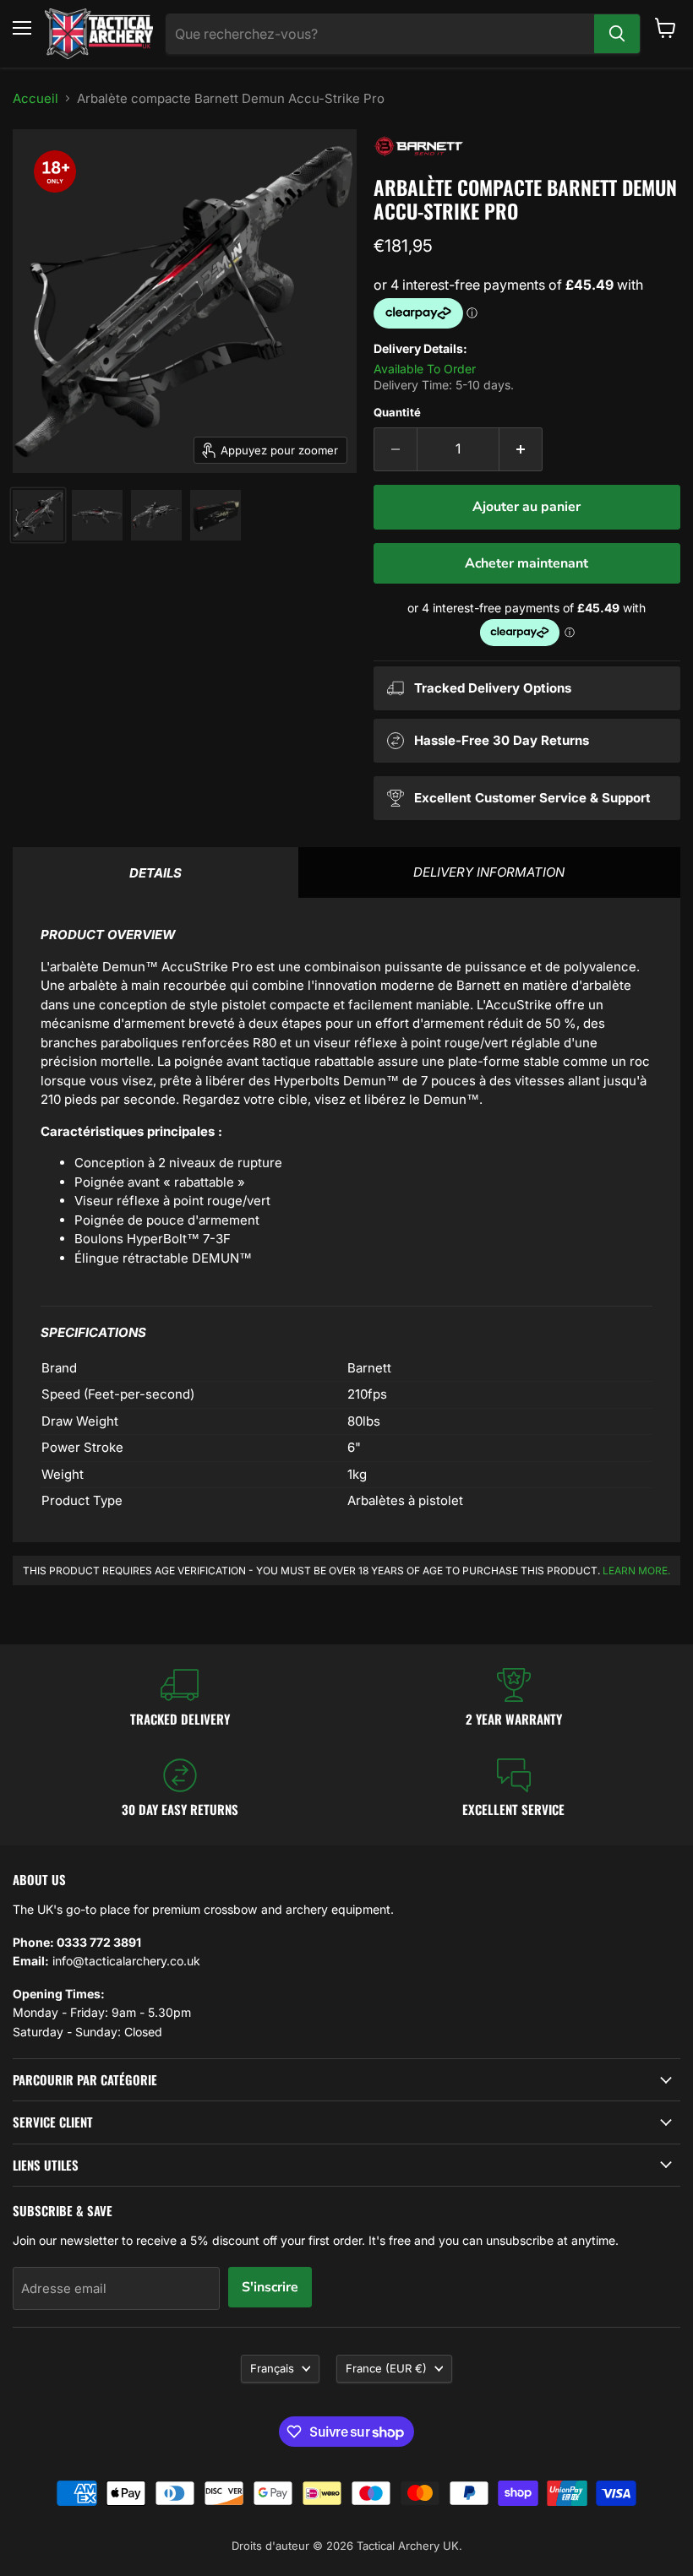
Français (272, 2368)
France (386, 2368)
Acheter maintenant (527, 563)
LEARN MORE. (636, 1571)
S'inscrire (270, 2287)
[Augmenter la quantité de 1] (521, 449)
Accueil (35, 98)
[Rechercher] (617, 34)
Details (156, 873)
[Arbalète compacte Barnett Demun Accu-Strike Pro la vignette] (38, 515)
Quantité (397, 413)
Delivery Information (489, 872)
